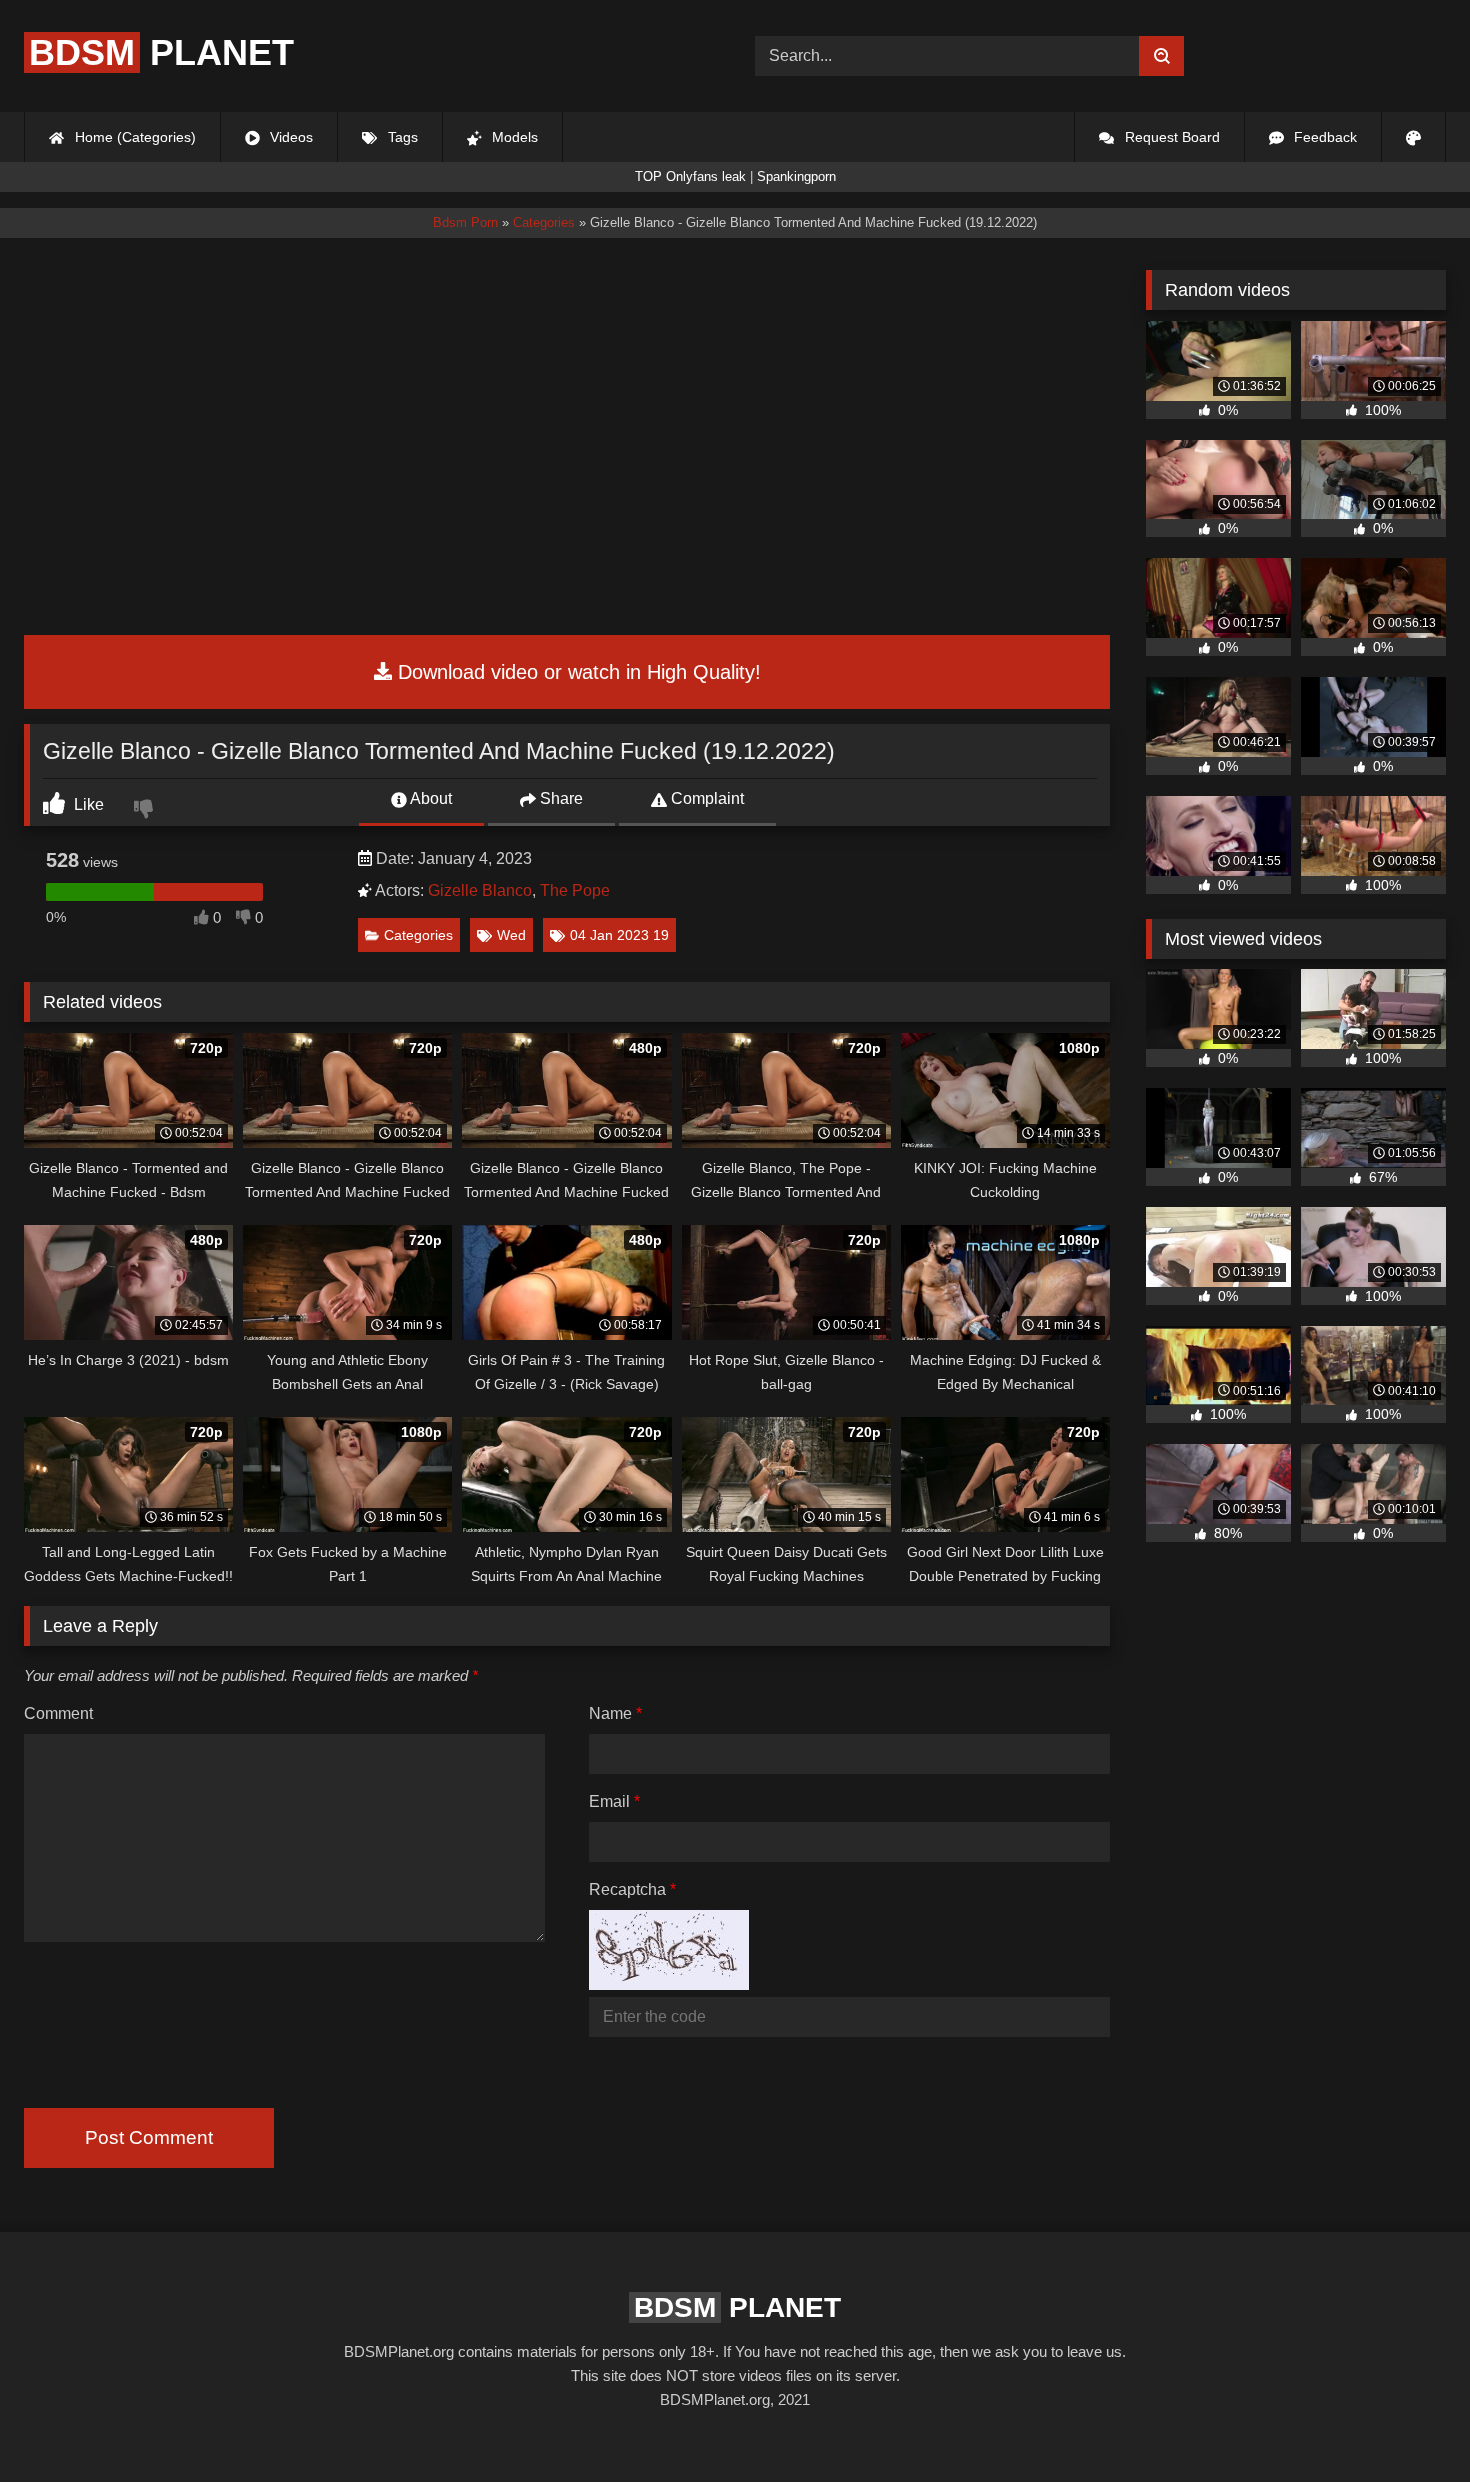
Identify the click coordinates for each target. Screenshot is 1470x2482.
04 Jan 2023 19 (619, 935)
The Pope (575, 890)
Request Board (1170, 137)
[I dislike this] (146, 811)
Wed (511, 935)
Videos (289, 137)
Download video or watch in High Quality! (576, 672)
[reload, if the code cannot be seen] (669, 1984)
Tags (401, 137)
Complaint (705, 798)
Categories (418, 935)
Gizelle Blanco (480, 890)
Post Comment (149, 2137)
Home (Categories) (133, 137)
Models (513, 137)
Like (87, 804)
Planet (161, 52)
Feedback (1323, 137)
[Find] (1161, 56)
